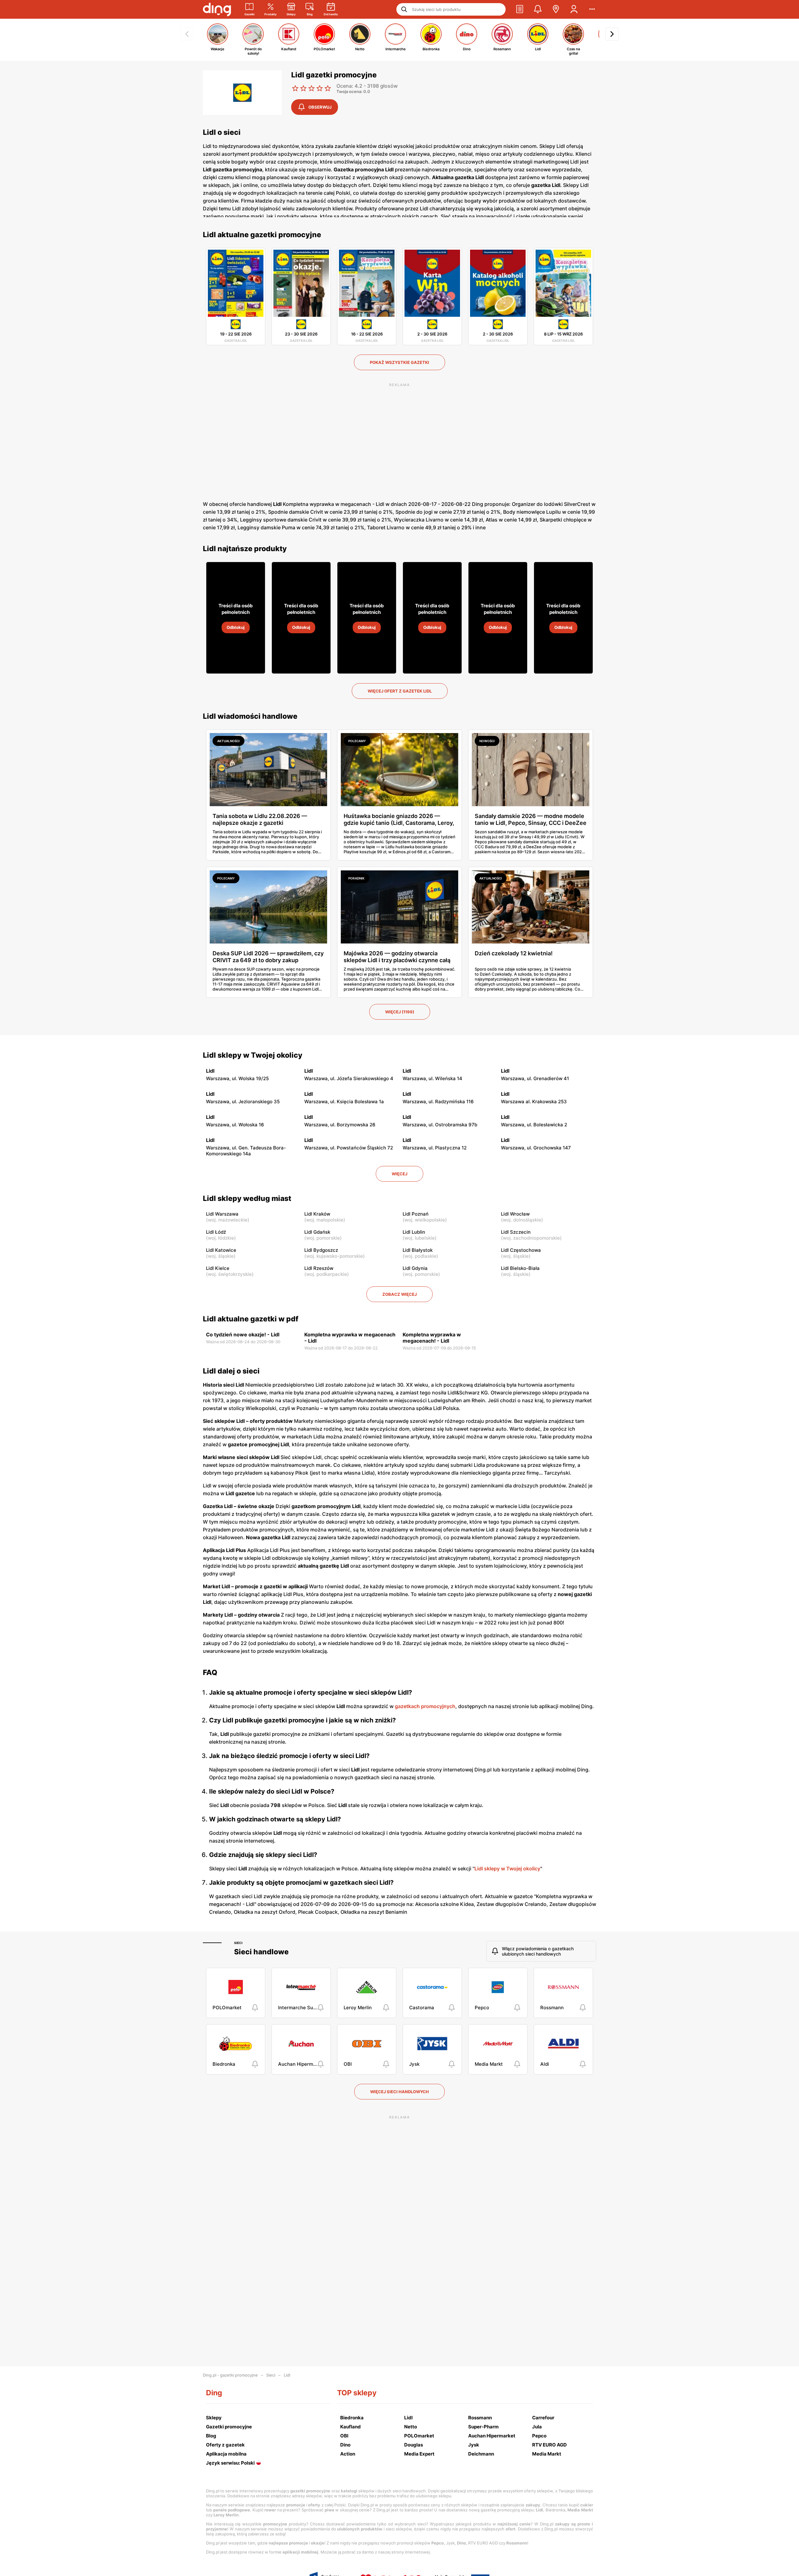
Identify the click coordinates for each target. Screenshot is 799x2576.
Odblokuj (236, 627)
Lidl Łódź (216, 1232)
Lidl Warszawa (222, 1214)
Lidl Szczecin (516, 1232)
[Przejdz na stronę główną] (217, 9)
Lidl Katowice (221, 1250)
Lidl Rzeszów (319, 1268)
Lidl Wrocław (515, 1214)
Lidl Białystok (418, 1250)
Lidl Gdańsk (317, 1232)
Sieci (238, 1943)
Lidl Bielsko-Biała (520, 1268)
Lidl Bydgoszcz (321, 1250)
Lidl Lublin (414, 1232)
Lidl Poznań (416, 1214)
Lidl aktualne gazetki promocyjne (262, 235)
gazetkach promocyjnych (425, 1706)
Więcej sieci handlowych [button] (399, 2092)
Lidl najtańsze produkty (245, 549)
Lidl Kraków (317, 1214)
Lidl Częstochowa (521, 1250)
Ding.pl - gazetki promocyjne (230, 2375)
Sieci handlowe (261, 1952)
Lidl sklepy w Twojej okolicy (253, 1055)
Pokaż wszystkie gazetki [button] (399, 362)
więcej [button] (399, 1174)
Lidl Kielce (218, 1268)
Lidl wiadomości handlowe (250, 716)
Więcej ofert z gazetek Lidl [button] (400, 691)
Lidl (287, 2375)
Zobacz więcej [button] (399, 1294)
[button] (520, 9)
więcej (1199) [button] (400, 1012)
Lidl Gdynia (415, 1268)
